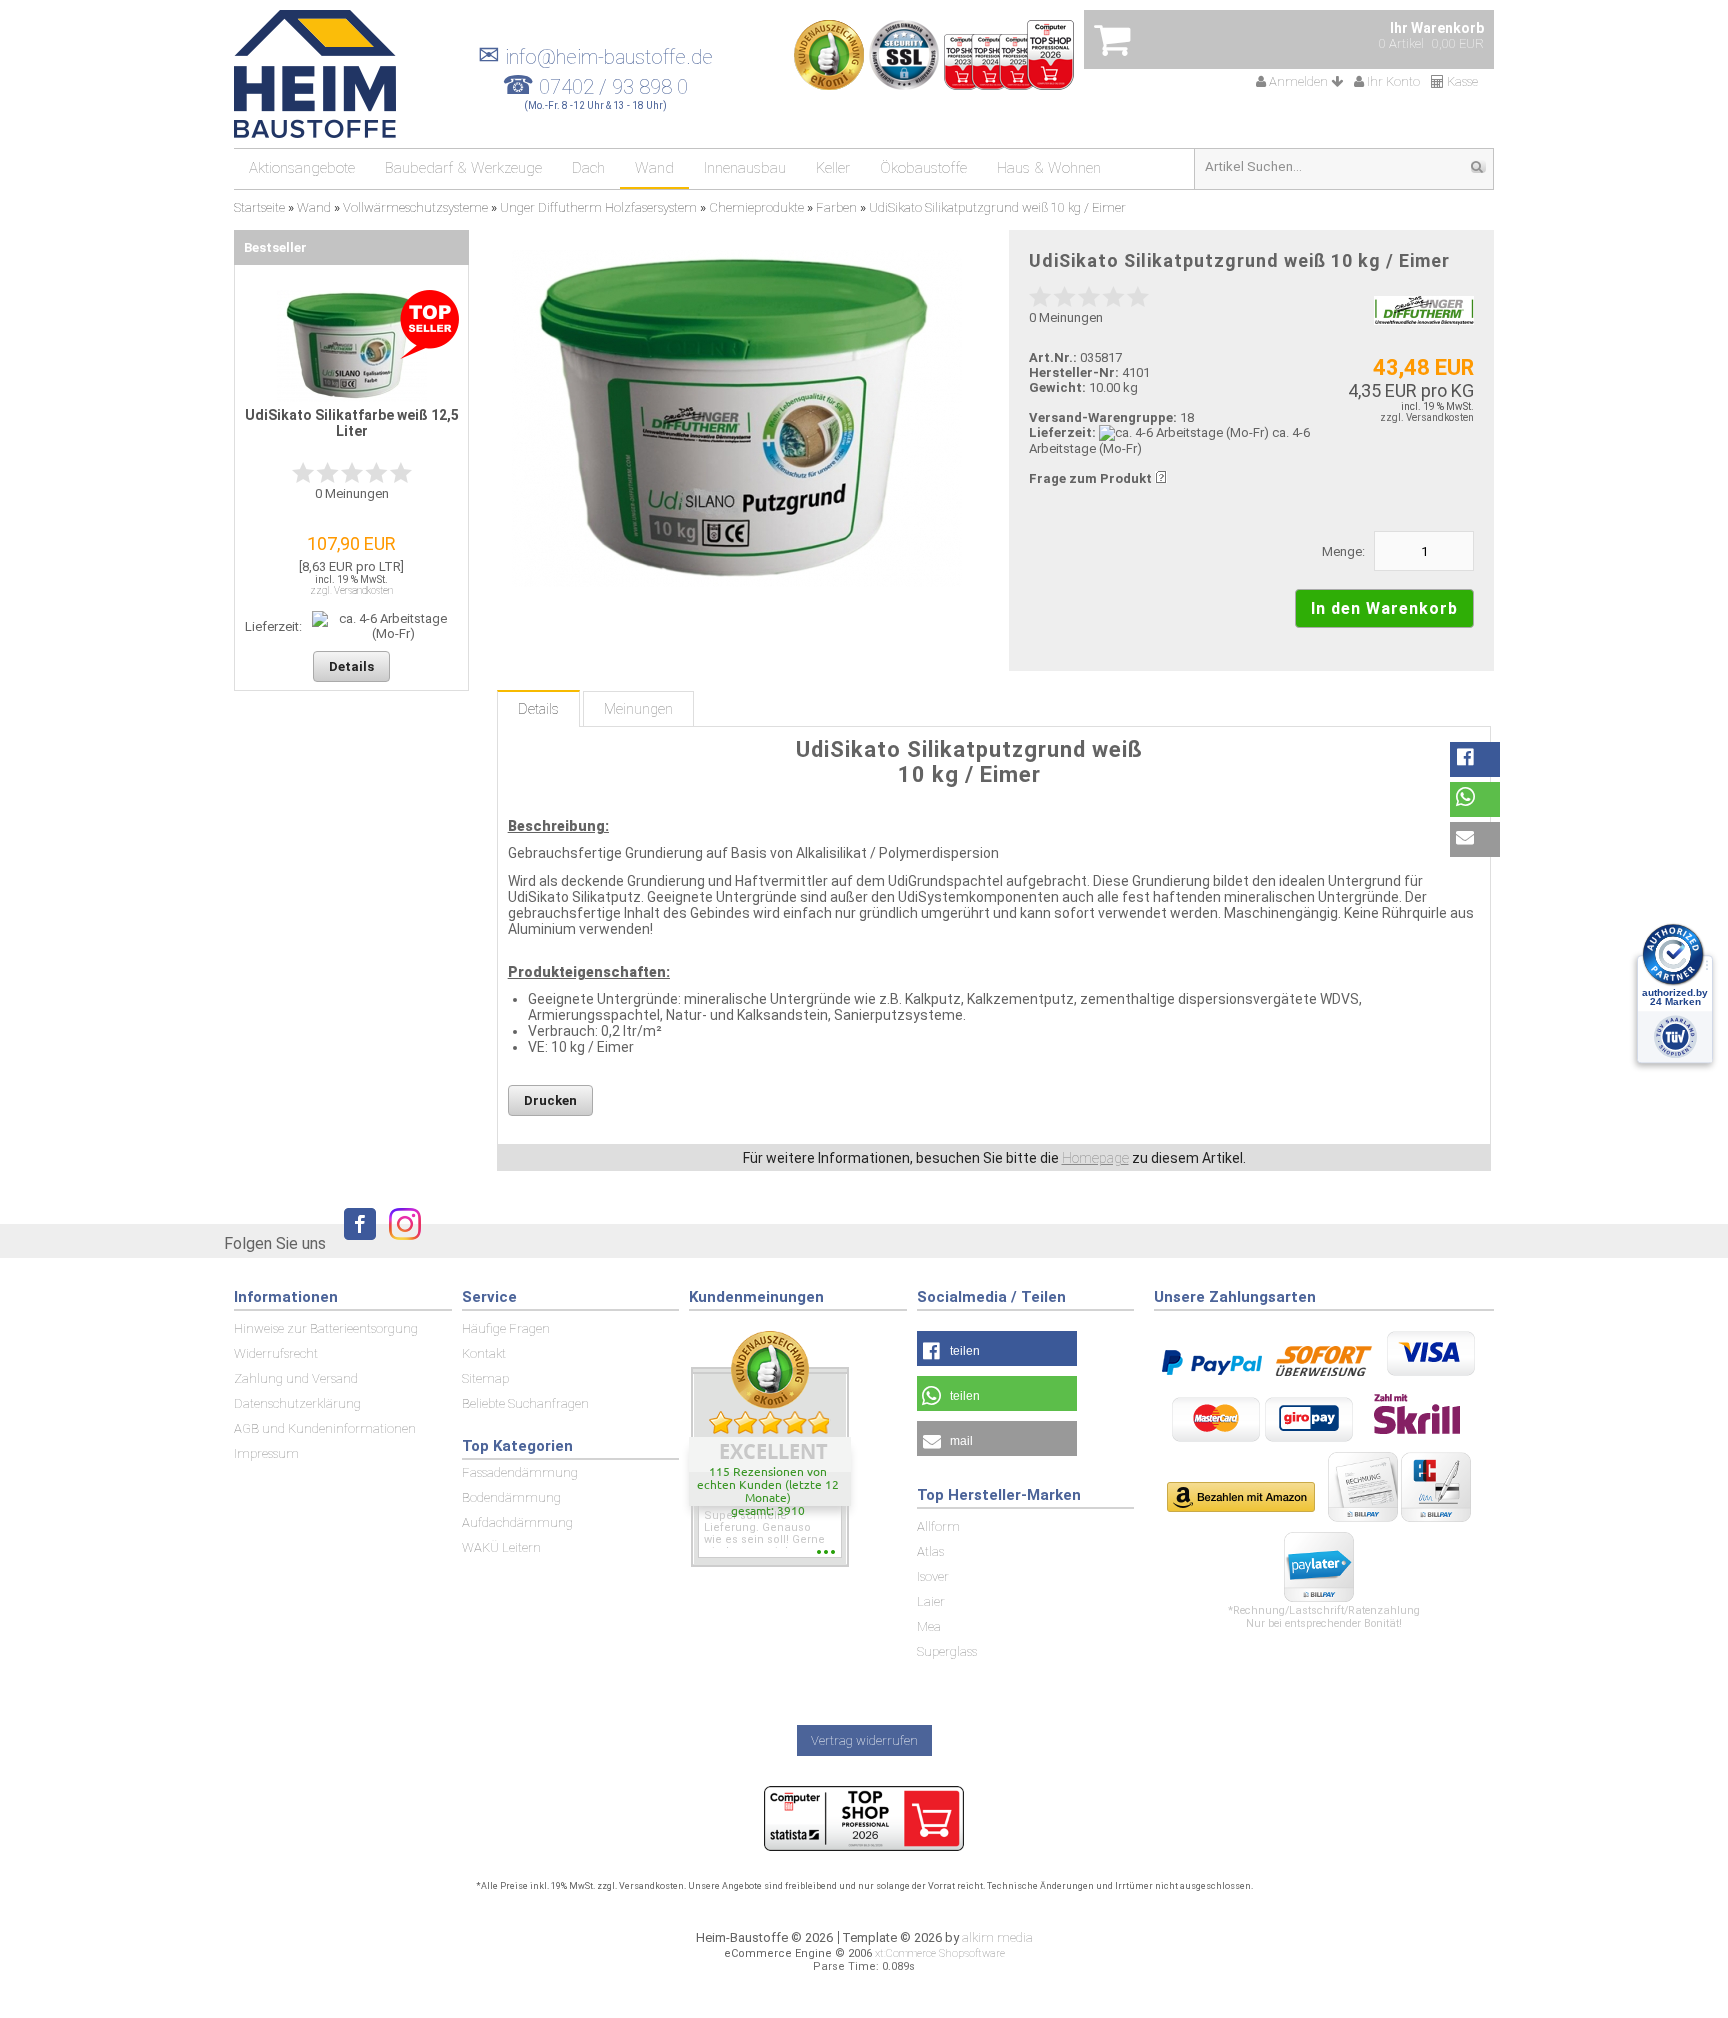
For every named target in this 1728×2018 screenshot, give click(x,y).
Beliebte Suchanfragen (525, 1403)
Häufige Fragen (506, 1328)
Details (538, 709)
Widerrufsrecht (276, 1353)
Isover (933, 1576)
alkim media (997, 1937)
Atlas (930, 1551)
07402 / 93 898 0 (613, 87)
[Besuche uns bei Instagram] (400, 1242)
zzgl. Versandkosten (1427, 417)
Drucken (550, 1100)
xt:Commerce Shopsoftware (940, 1953)
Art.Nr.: (1053, 357)
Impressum (266, 1453)
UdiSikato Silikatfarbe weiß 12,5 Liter (352, 423)
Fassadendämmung (520, 1472)
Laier (931, 1601)
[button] (1475, 759)
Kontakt (484, 1353)
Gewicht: (1057, 387)
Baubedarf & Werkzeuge (463, 168)
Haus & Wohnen (1049, 168)
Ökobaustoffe (923, 168)
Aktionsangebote (302, 168)
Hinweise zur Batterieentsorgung (326, 1328)
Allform (938, 1526)
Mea (929, 1626)
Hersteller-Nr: (1074, 372)
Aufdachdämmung (517, 1522)
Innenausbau (745, 168)
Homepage (1095, 1158)
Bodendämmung (511, 1497)
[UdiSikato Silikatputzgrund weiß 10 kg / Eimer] (736, 418)
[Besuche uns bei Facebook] (355, 1242)
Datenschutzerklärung (297, 1403)
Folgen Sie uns (275, 1243)
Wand (654, 168)
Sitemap (485, 1378)
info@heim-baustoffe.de (595, 57)
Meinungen (638, 709)
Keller (833, 168)
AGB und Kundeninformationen (325, 1428)
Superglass (947, 1651)
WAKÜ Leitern (501, 1547)
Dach (588, 168)
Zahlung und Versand (296, 1378)
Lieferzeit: (1062, 432)
